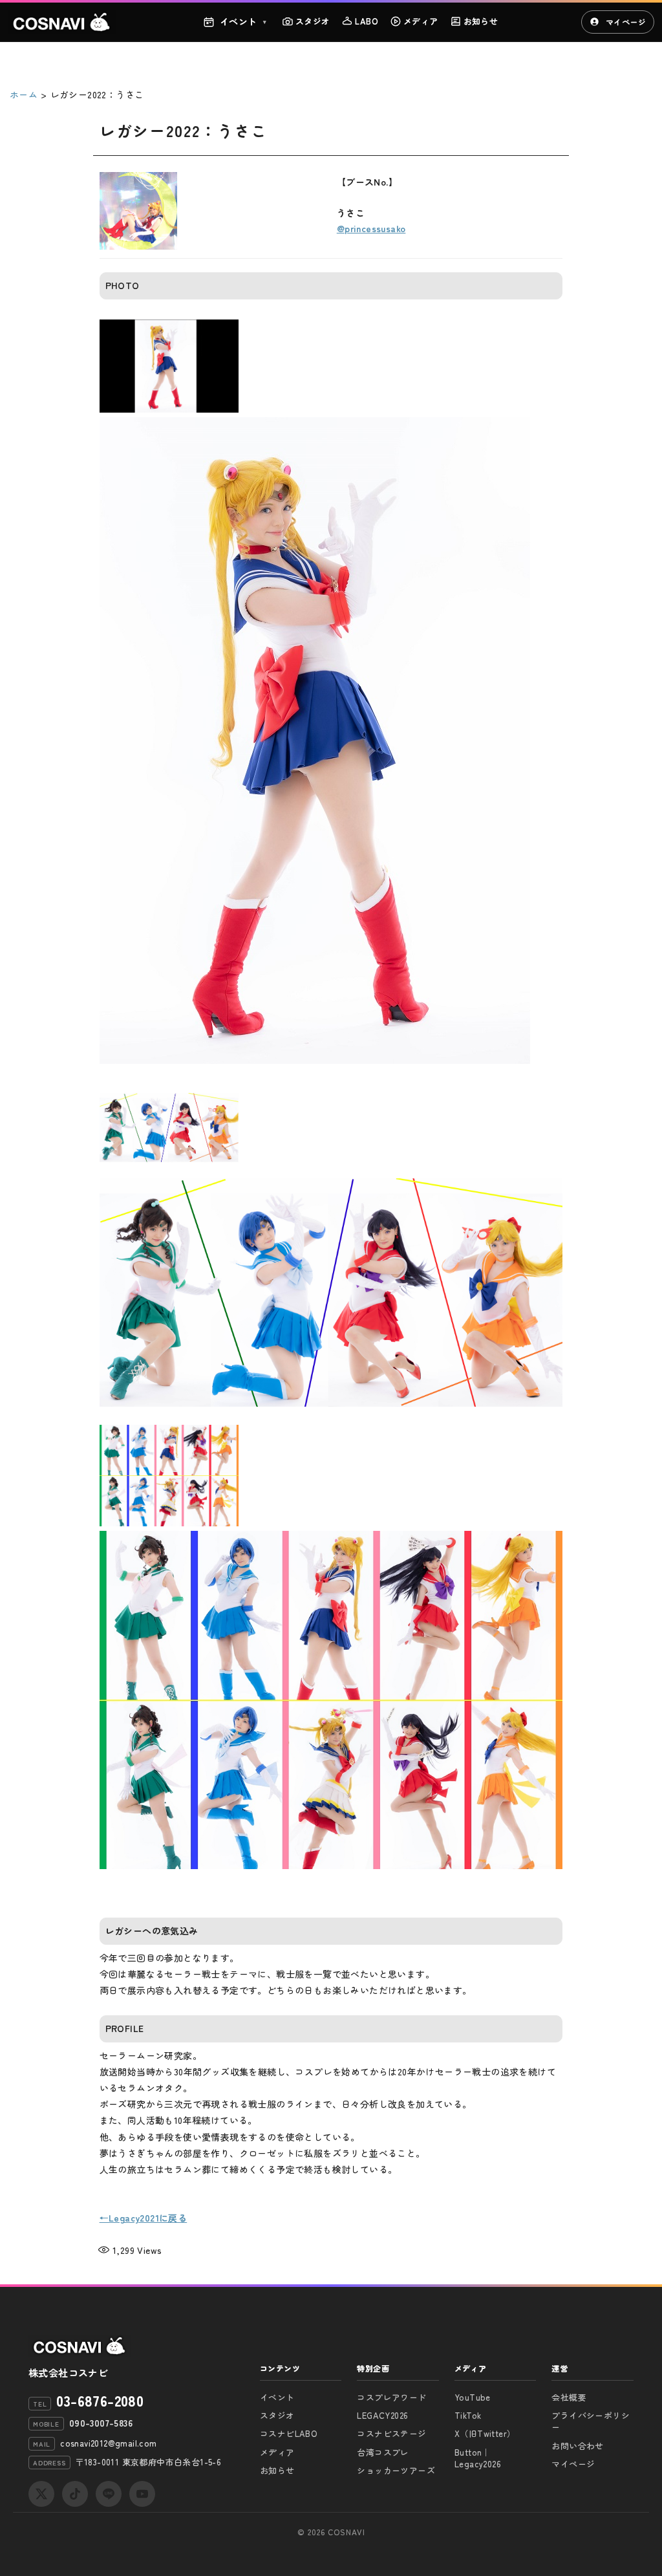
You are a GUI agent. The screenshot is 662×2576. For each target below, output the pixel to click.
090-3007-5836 (101, 2423)
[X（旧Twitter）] (41, 2494)
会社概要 (569, 2397)
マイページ (626, 22)
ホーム (24, 94)
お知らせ (481, 21)
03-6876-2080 (100, 2400)
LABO (367, 21)
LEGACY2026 (382, 2415)
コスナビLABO (289, 2433)
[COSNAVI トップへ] (62, 22)
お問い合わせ (577, 2446)
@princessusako (371, 228)
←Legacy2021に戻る (144, 2218)
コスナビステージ (391, 2433)
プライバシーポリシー (591, 2421)
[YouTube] (142, 2494)
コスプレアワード (391, 2397)
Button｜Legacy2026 (478, 2458)
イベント (243, 21)
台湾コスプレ (383, 2452)
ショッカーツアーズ (396, 2470)
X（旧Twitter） (485, 2433)
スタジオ (313, 21)
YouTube (473, 2397)
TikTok (468, 2415)
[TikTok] (75, 2494)
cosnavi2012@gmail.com (108, 2443)
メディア (421, 21)
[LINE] (109, 2494)
